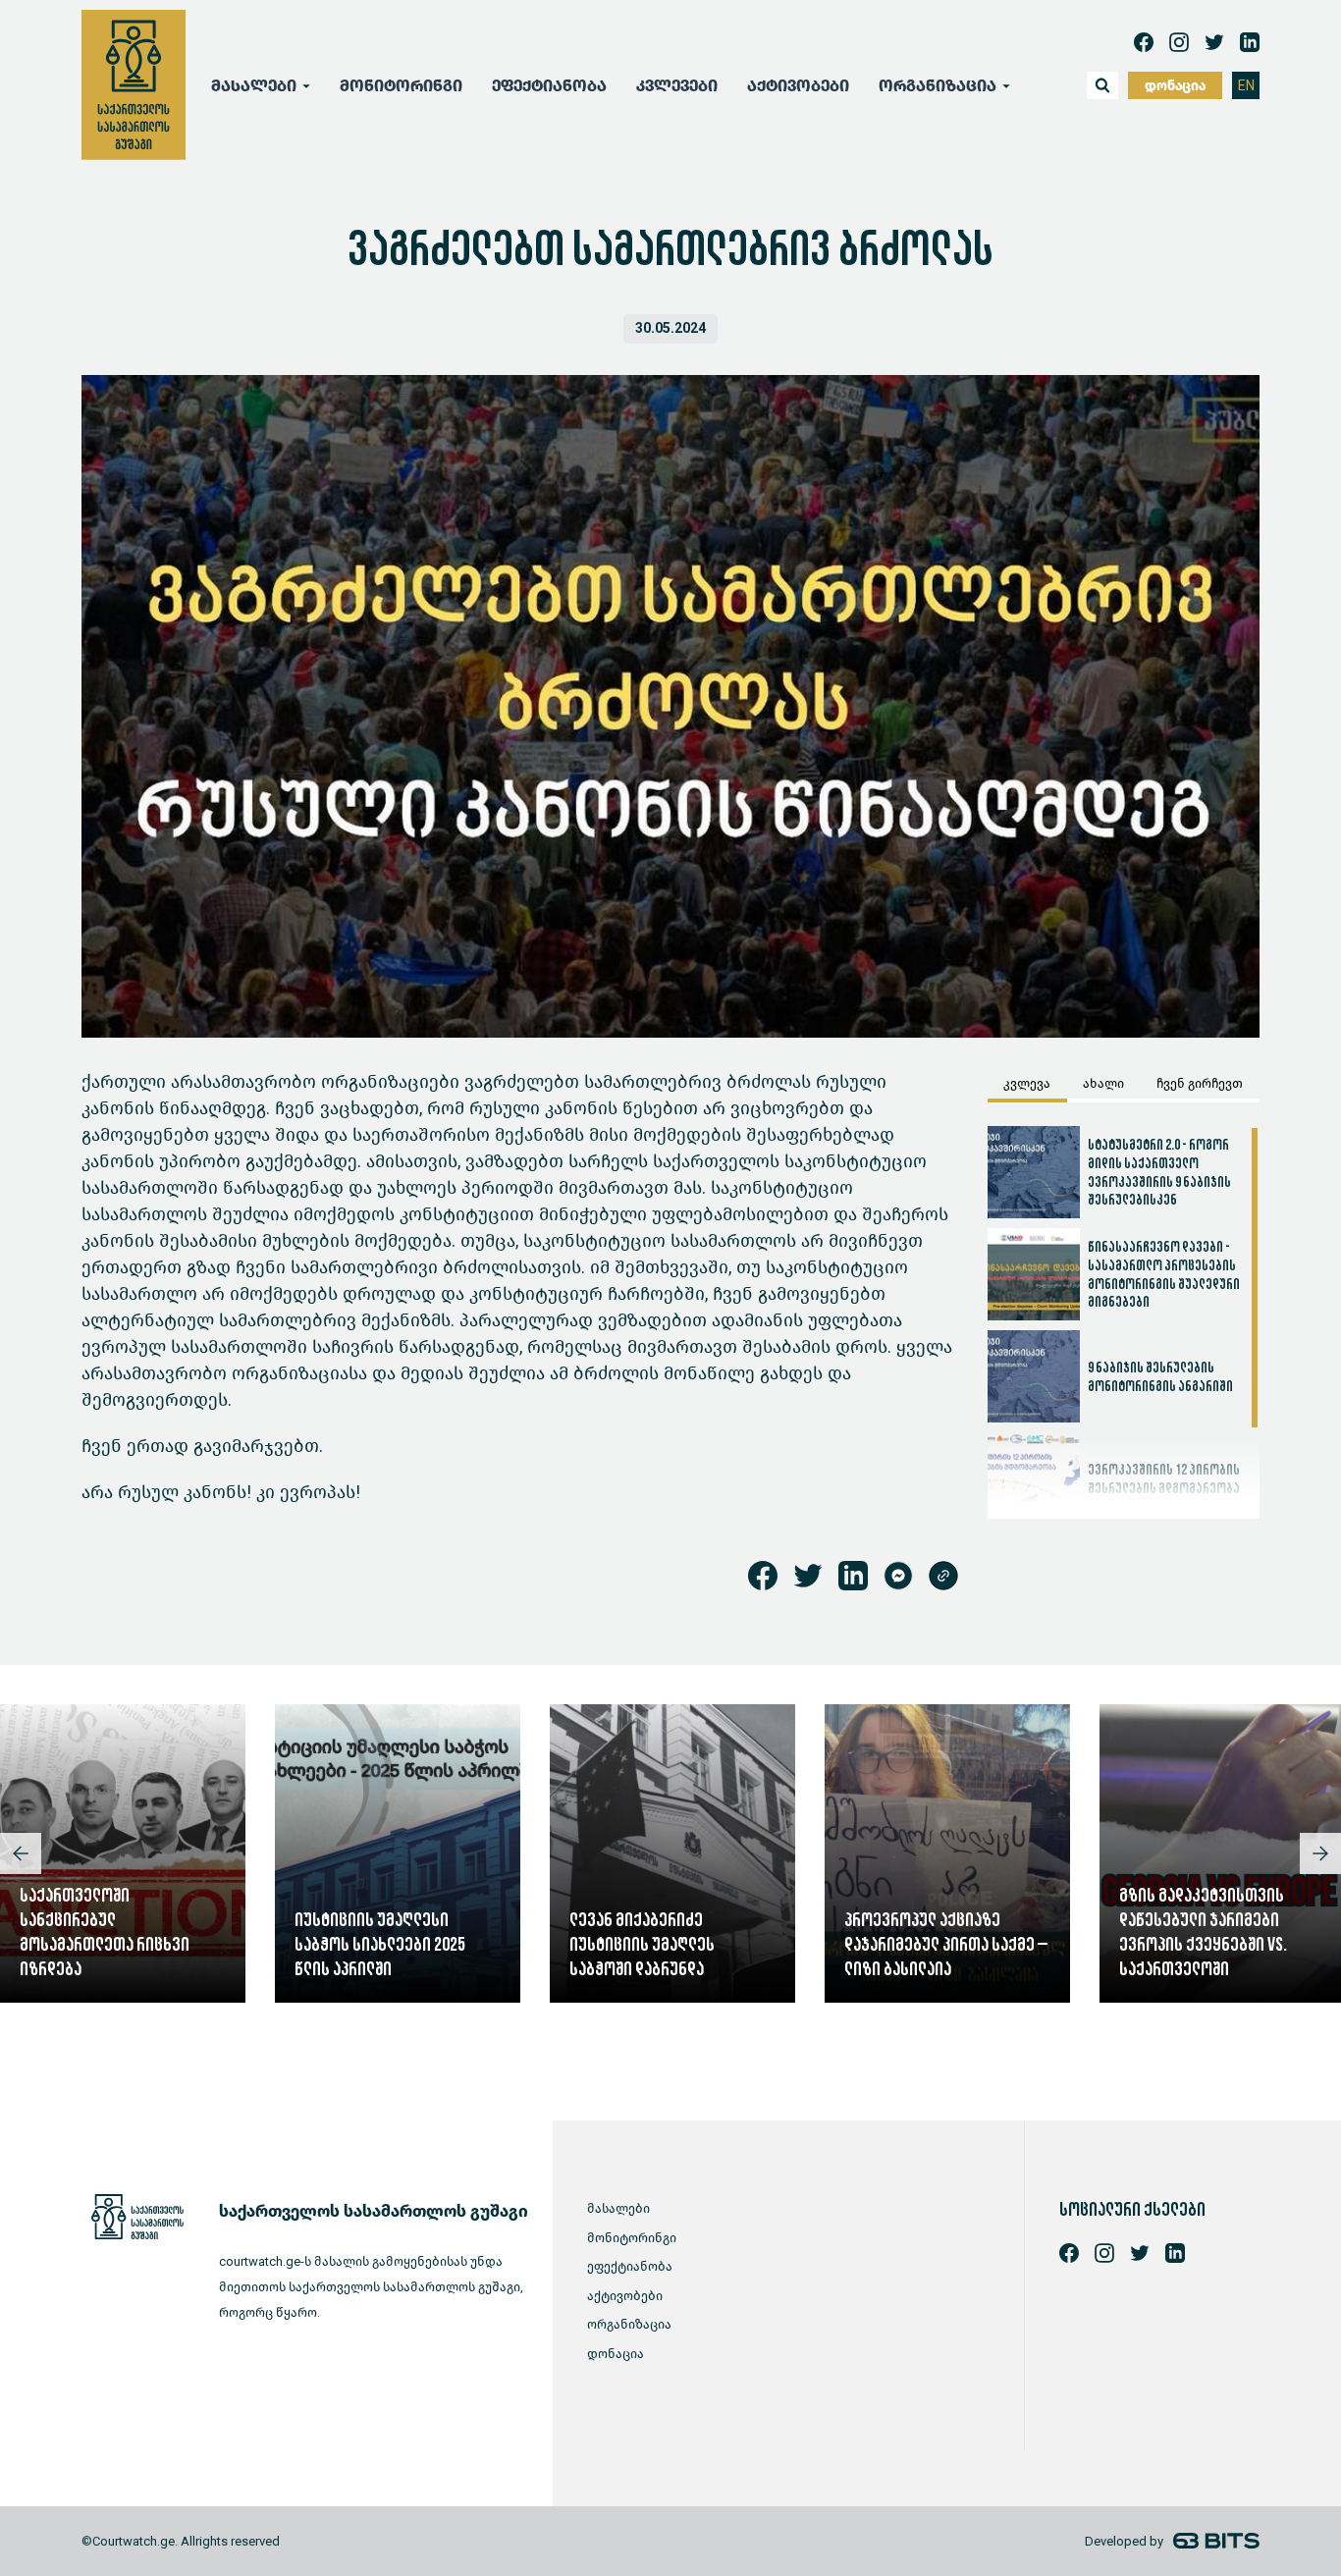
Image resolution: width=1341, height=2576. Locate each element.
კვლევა (1027, 1083)
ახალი (1103, 1083)
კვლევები (677, 86)
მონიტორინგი (401, 86)
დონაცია (1175, 86)
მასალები (618, 2208)
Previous (21, 1853)
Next (1320, 1853)
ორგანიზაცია (629, 2324)
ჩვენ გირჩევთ (1200, 1083)
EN (1246, 86)
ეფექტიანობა (549, 86)
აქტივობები (798, 86)
